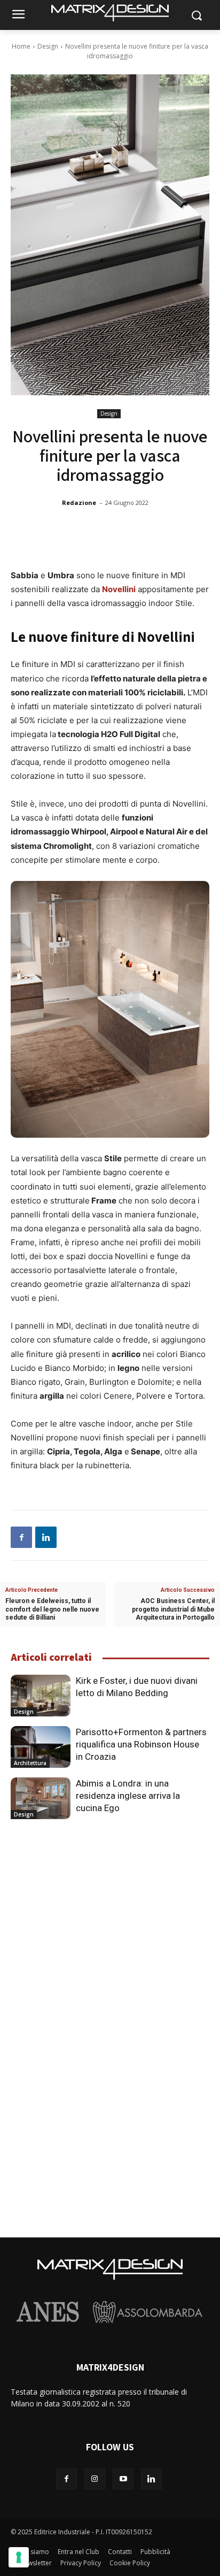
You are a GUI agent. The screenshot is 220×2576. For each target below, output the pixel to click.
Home (21, 46)
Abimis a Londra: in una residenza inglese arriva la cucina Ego (128, 1796)
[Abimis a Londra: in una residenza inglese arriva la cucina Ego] (41, 1798)
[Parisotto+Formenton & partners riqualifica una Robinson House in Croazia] (41, 1747)
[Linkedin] (46, 1537)
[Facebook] (21, 1537)
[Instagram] (95, 2479)
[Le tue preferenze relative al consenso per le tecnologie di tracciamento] (19, 2557)
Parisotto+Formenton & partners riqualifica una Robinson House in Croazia (141, 1744)
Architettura (30, 1763)
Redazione (79, 503)
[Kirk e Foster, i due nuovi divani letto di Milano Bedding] (41, 1696)
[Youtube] (123, 2479)
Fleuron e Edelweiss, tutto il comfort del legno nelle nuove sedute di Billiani (52, 1609)
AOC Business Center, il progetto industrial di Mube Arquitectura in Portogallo (173, 1609)
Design (48, 46)
